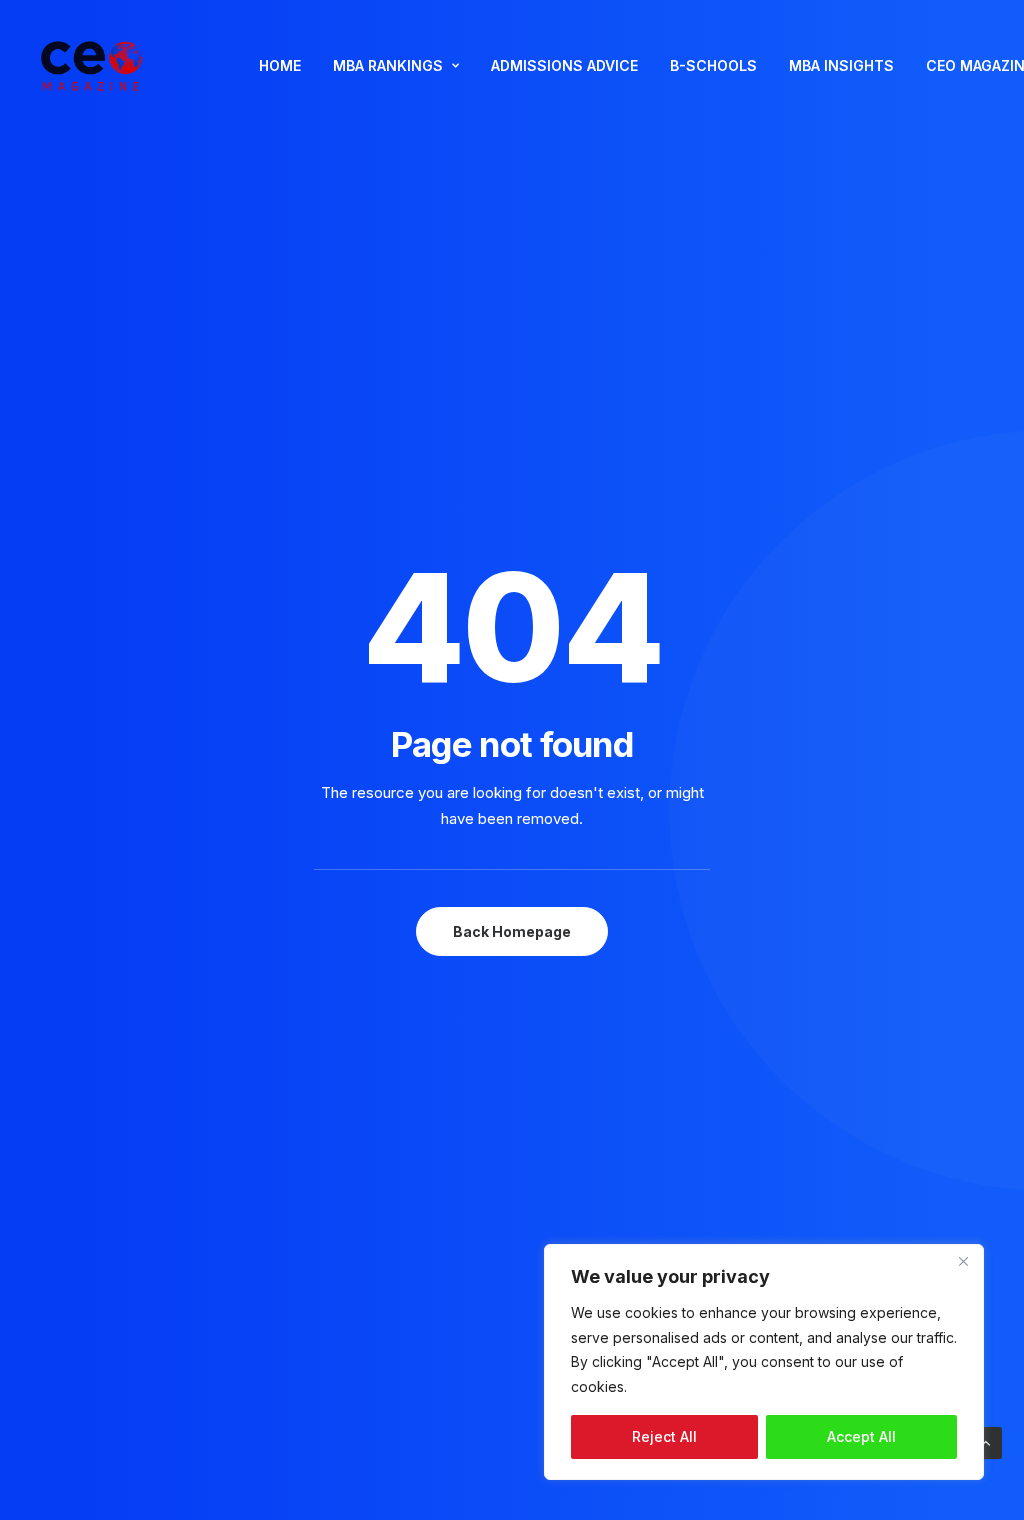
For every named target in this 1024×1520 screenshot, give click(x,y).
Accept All (861, 1436)
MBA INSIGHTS (841, 65)
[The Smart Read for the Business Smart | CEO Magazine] (91, 66)
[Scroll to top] (986, 1441)
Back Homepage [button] (512, 931)
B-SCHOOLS (713, 65)
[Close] (963, 1261)
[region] (764, 1362)
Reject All (664, 1436)
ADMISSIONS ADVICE (564, 65)
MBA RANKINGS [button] (388, 65)
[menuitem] (280, 66)
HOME (280, 65)
